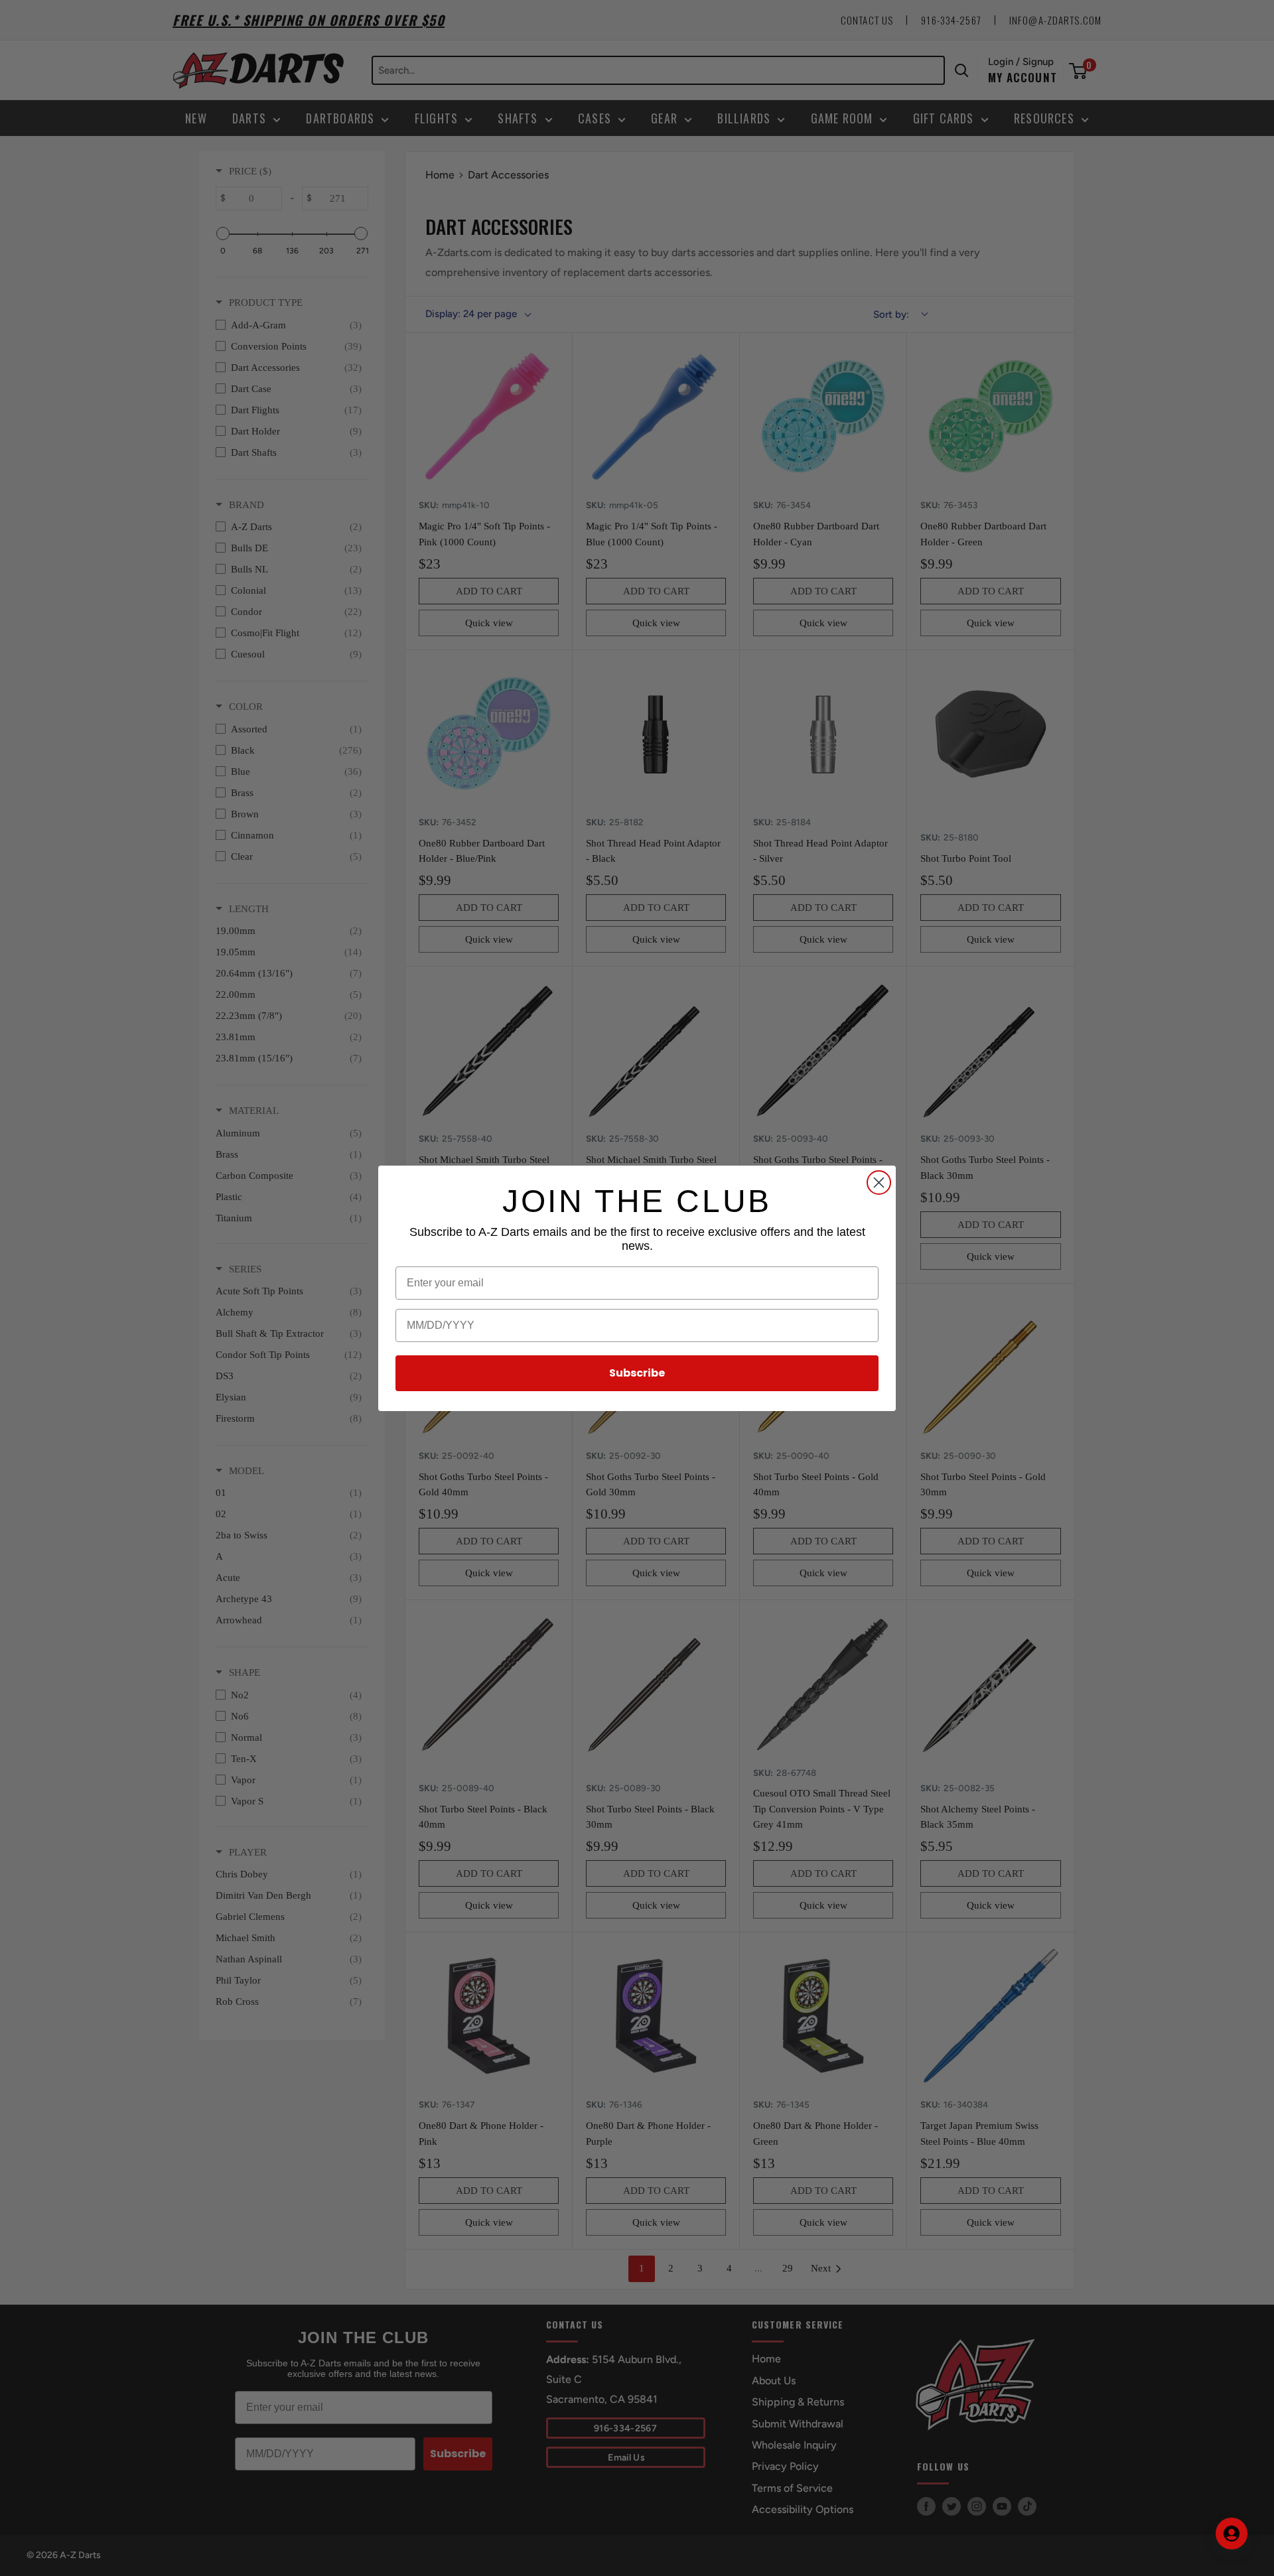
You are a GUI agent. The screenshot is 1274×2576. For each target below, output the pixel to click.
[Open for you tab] (1232, 2534)
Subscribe (637, 1373)
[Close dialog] (879, 1183)
